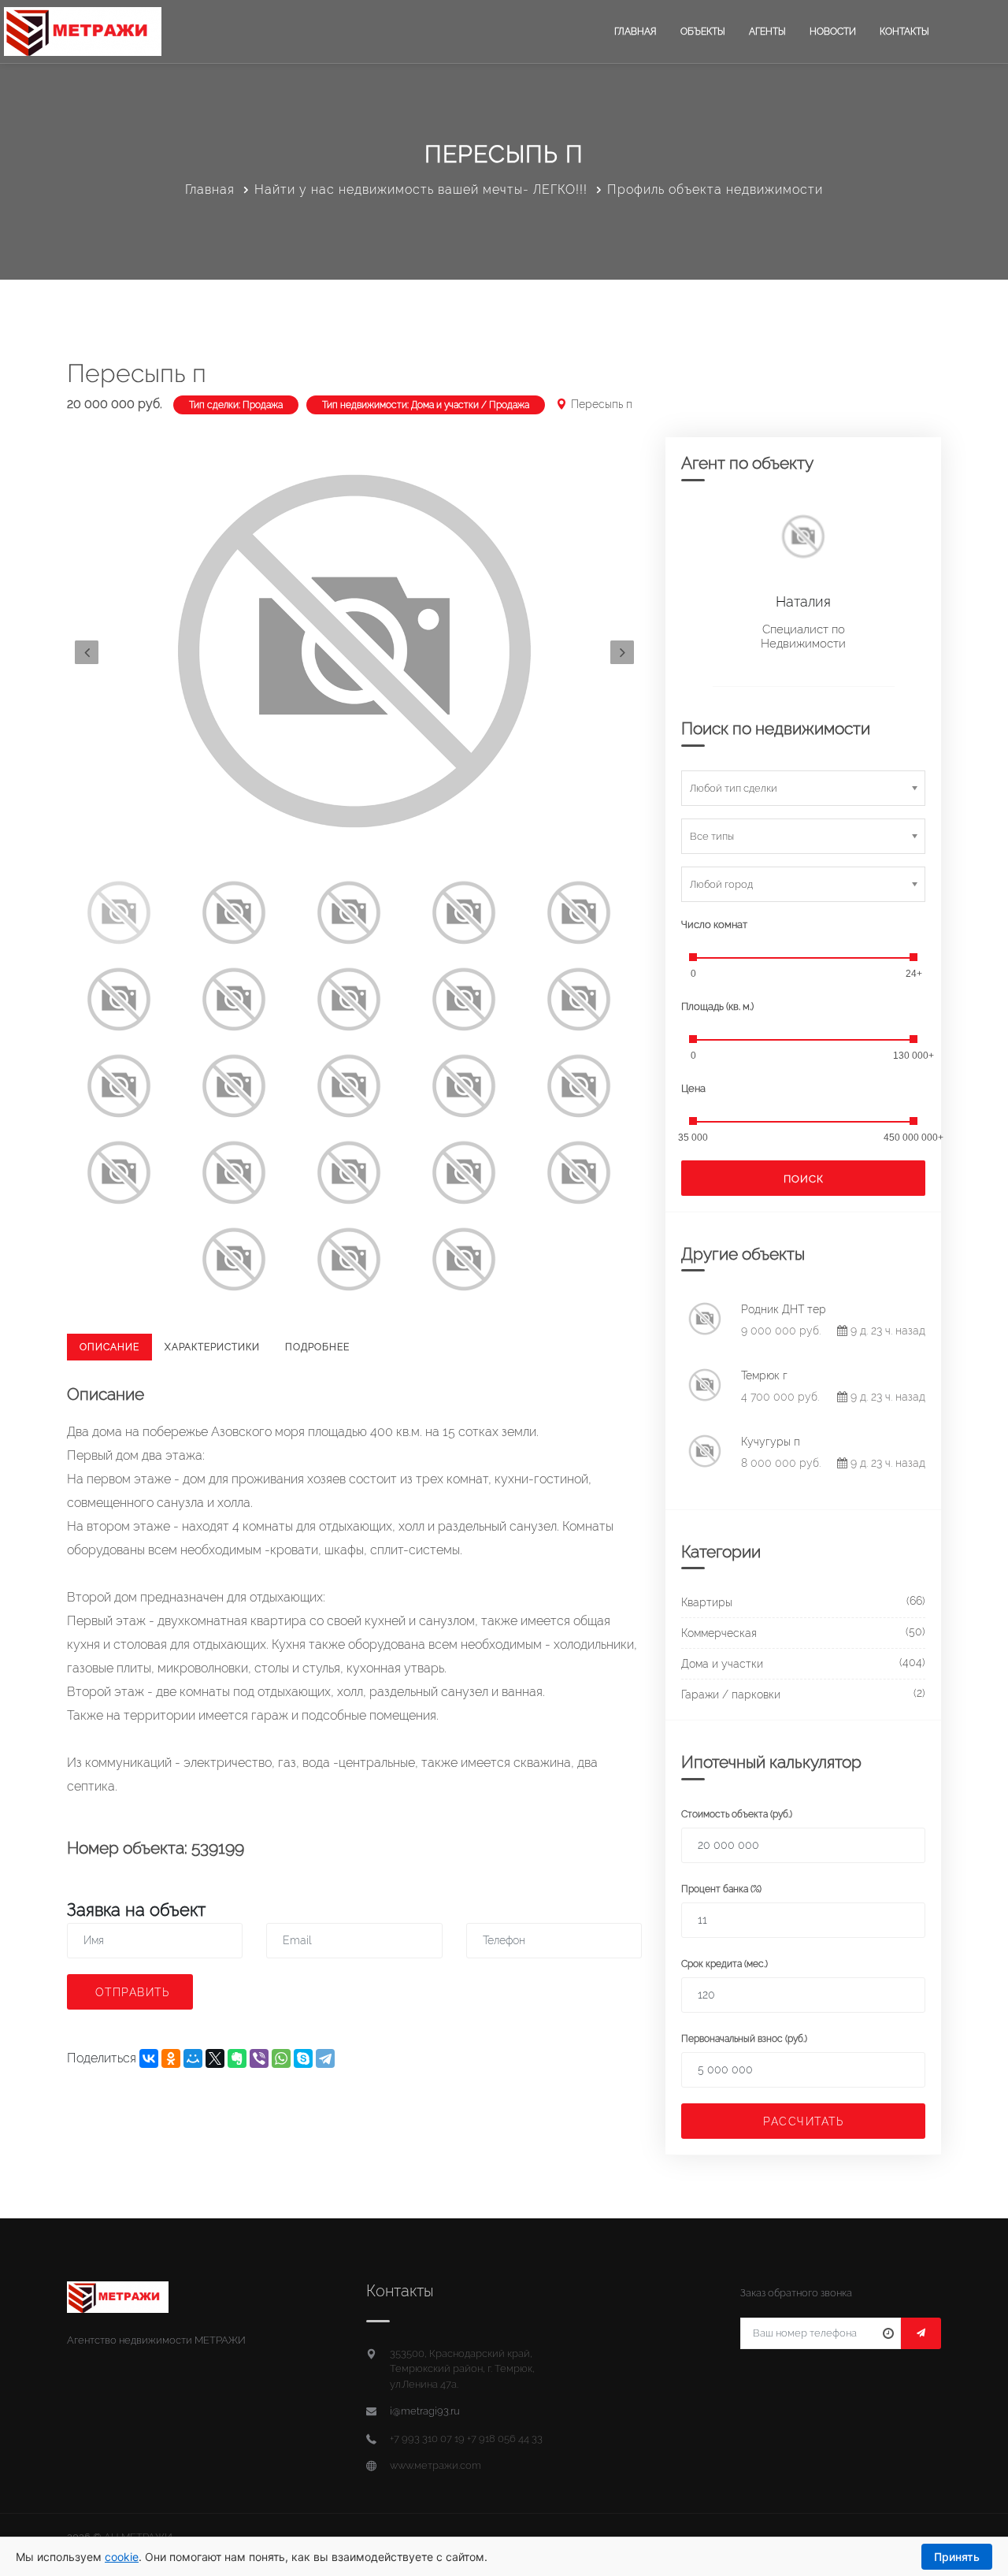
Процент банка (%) (721, 1889)
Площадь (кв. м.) (717, 1006)
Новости (833, 32)
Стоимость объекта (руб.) (737, 1814)
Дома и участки (722, 1664)
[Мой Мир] (193, 2058)
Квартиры (707, 1602)
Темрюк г (764, 1375)
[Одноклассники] (171, 2058)
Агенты (767, 32)
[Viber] (259, 2058)
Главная (636, 32)
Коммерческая (719, 1633)
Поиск (804, 1179)
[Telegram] (325, 2058)
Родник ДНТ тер (784, 1309)
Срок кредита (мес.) (724, 1964)
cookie (122, 2557)
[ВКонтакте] (149, 2058)
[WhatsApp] (281, 2058)
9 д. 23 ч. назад (886, 1331)
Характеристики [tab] (212, 1347)
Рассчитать (803, 2121)
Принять (957, 2557)
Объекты (703, 32)
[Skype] (303, 2058)
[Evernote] (237, 2058)
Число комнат (714, 924)
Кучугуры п (771, 1442)
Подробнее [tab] (317, 1347)
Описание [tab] (109, 1347)
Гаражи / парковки (731, 1694)
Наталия (803, 601)
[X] (215, 2058)
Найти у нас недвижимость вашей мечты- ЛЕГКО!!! (421, 189)
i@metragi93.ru (425, 2411)
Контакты (904, 32)
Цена (693, 1088)
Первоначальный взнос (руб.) (744, 2039)
